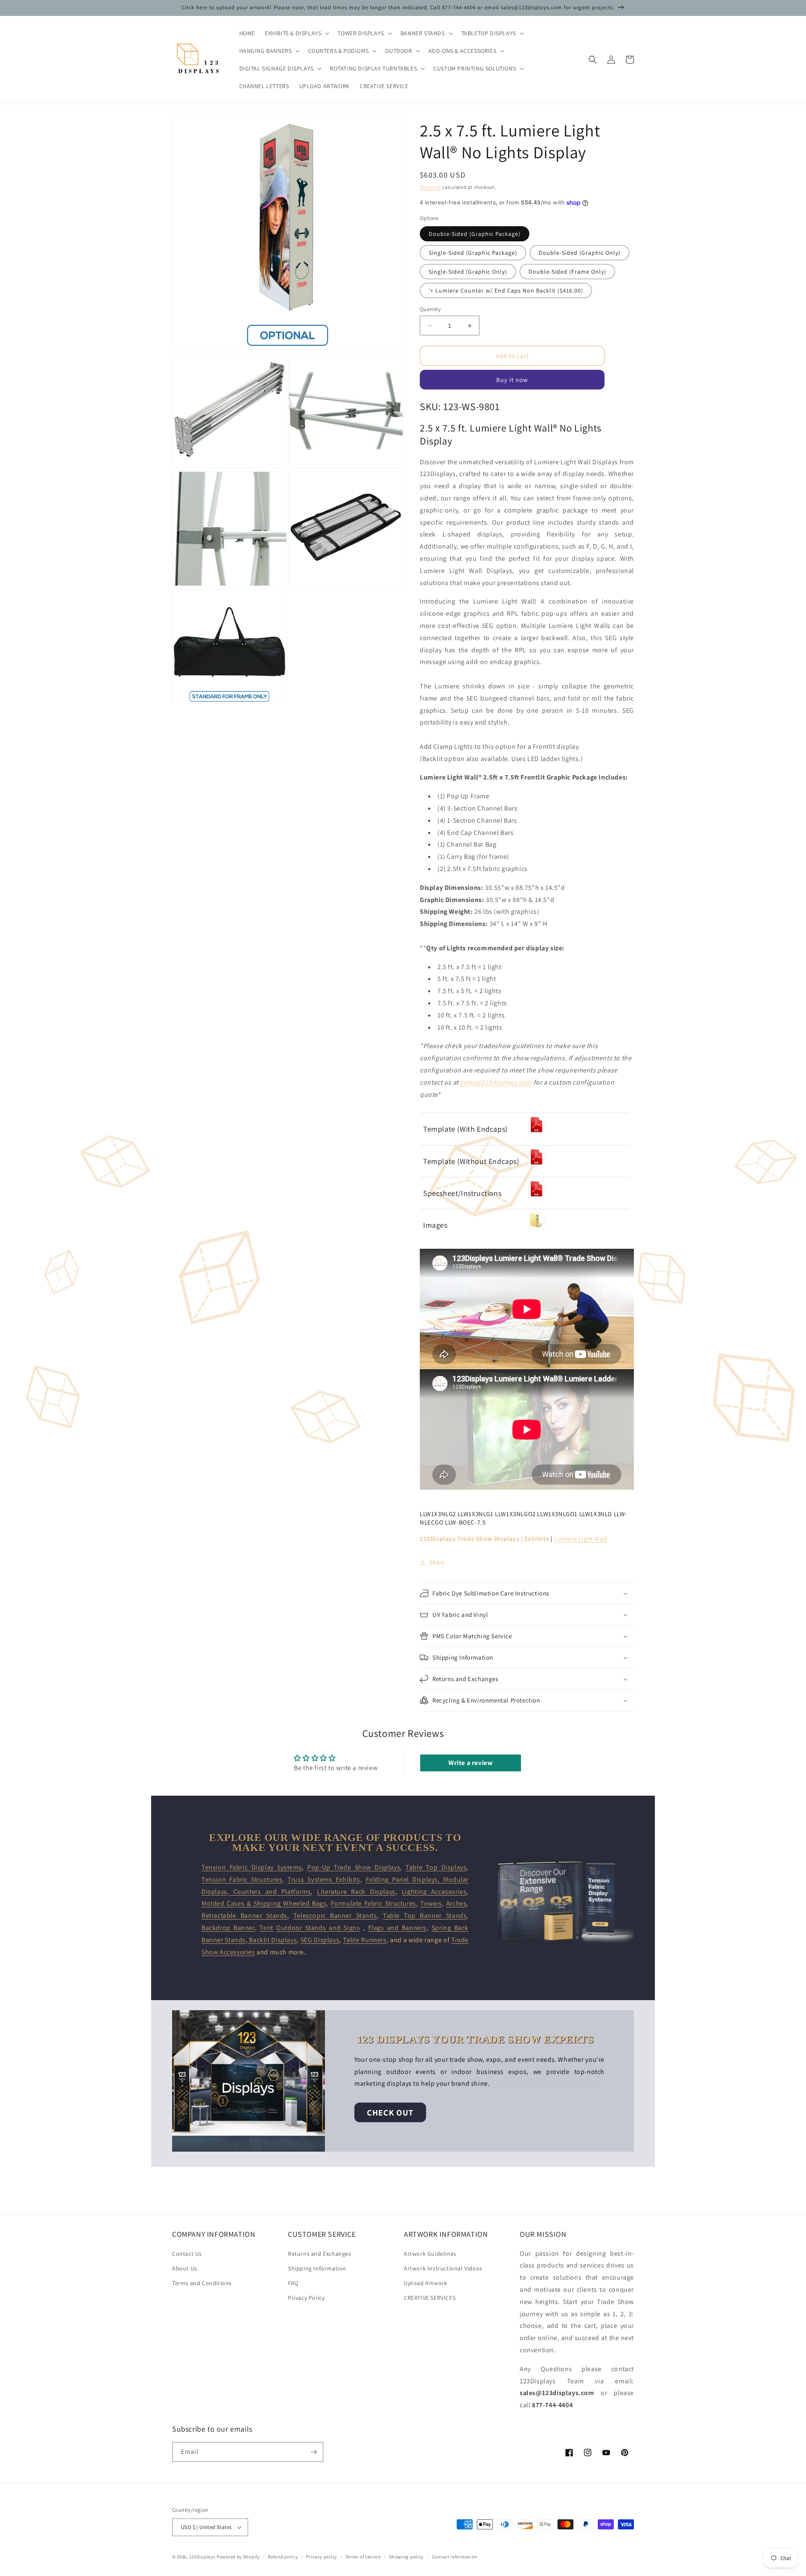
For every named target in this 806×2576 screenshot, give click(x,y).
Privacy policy (322, 2557)
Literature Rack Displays (356, 1892)
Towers (431, 1903)
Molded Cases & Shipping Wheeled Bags (264, 1903)
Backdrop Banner (228, 1928)
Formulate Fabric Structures (373, 1903)
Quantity (430, 309)
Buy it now (512, 380)
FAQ (293, 2283)
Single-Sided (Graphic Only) (468, 272)
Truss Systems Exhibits (324, 1879)
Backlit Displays (272, 1940)
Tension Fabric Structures (242, 1879)
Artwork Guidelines (430, 2254)
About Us (185, 2268)
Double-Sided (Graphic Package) (475, 234)
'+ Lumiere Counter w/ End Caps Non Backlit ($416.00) (506, 290)
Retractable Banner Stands (244, 1916)
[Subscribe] (314, 2452)
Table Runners (365, 1940)
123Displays (203, 2557)
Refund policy (283, 2557)
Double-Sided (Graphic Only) (580, 253)
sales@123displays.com (496, 1082)
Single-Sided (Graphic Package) (473, 253)
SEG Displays (320, 1940)
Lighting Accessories (434, 1892)
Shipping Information (317, 2268)
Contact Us (187, 2254)
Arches (457, 1903)
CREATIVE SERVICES (430, 2298)
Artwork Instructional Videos (443, 2268)
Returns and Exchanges (320, 2254)
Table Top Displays (436, 1867)
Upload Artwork (425, 2283)
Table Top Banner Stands (425, 1916)
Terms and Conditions (202, 2283)
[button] (296, 33)
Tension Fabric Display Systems (252, 1867)
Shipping (430, 187)
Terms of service (363, 2557)
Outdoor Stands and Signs (318, 1928)
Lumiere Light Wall (581, 1539)
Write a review (470, 1763)
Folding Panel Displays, (404, 1879)
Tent (266, 1928)
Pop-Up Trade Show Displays (354, 1867)
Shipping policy (407, 2557)
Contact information (455, 2557)
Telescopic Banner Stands (335, 1916)
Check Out (390, 2113)
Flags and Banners (397, 1928)
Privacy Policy (306, 2298)
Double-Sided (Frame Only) (567, 272)
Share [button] (437, 1562)
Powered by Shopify (238, 2557)
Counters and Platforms (270, 1892)
